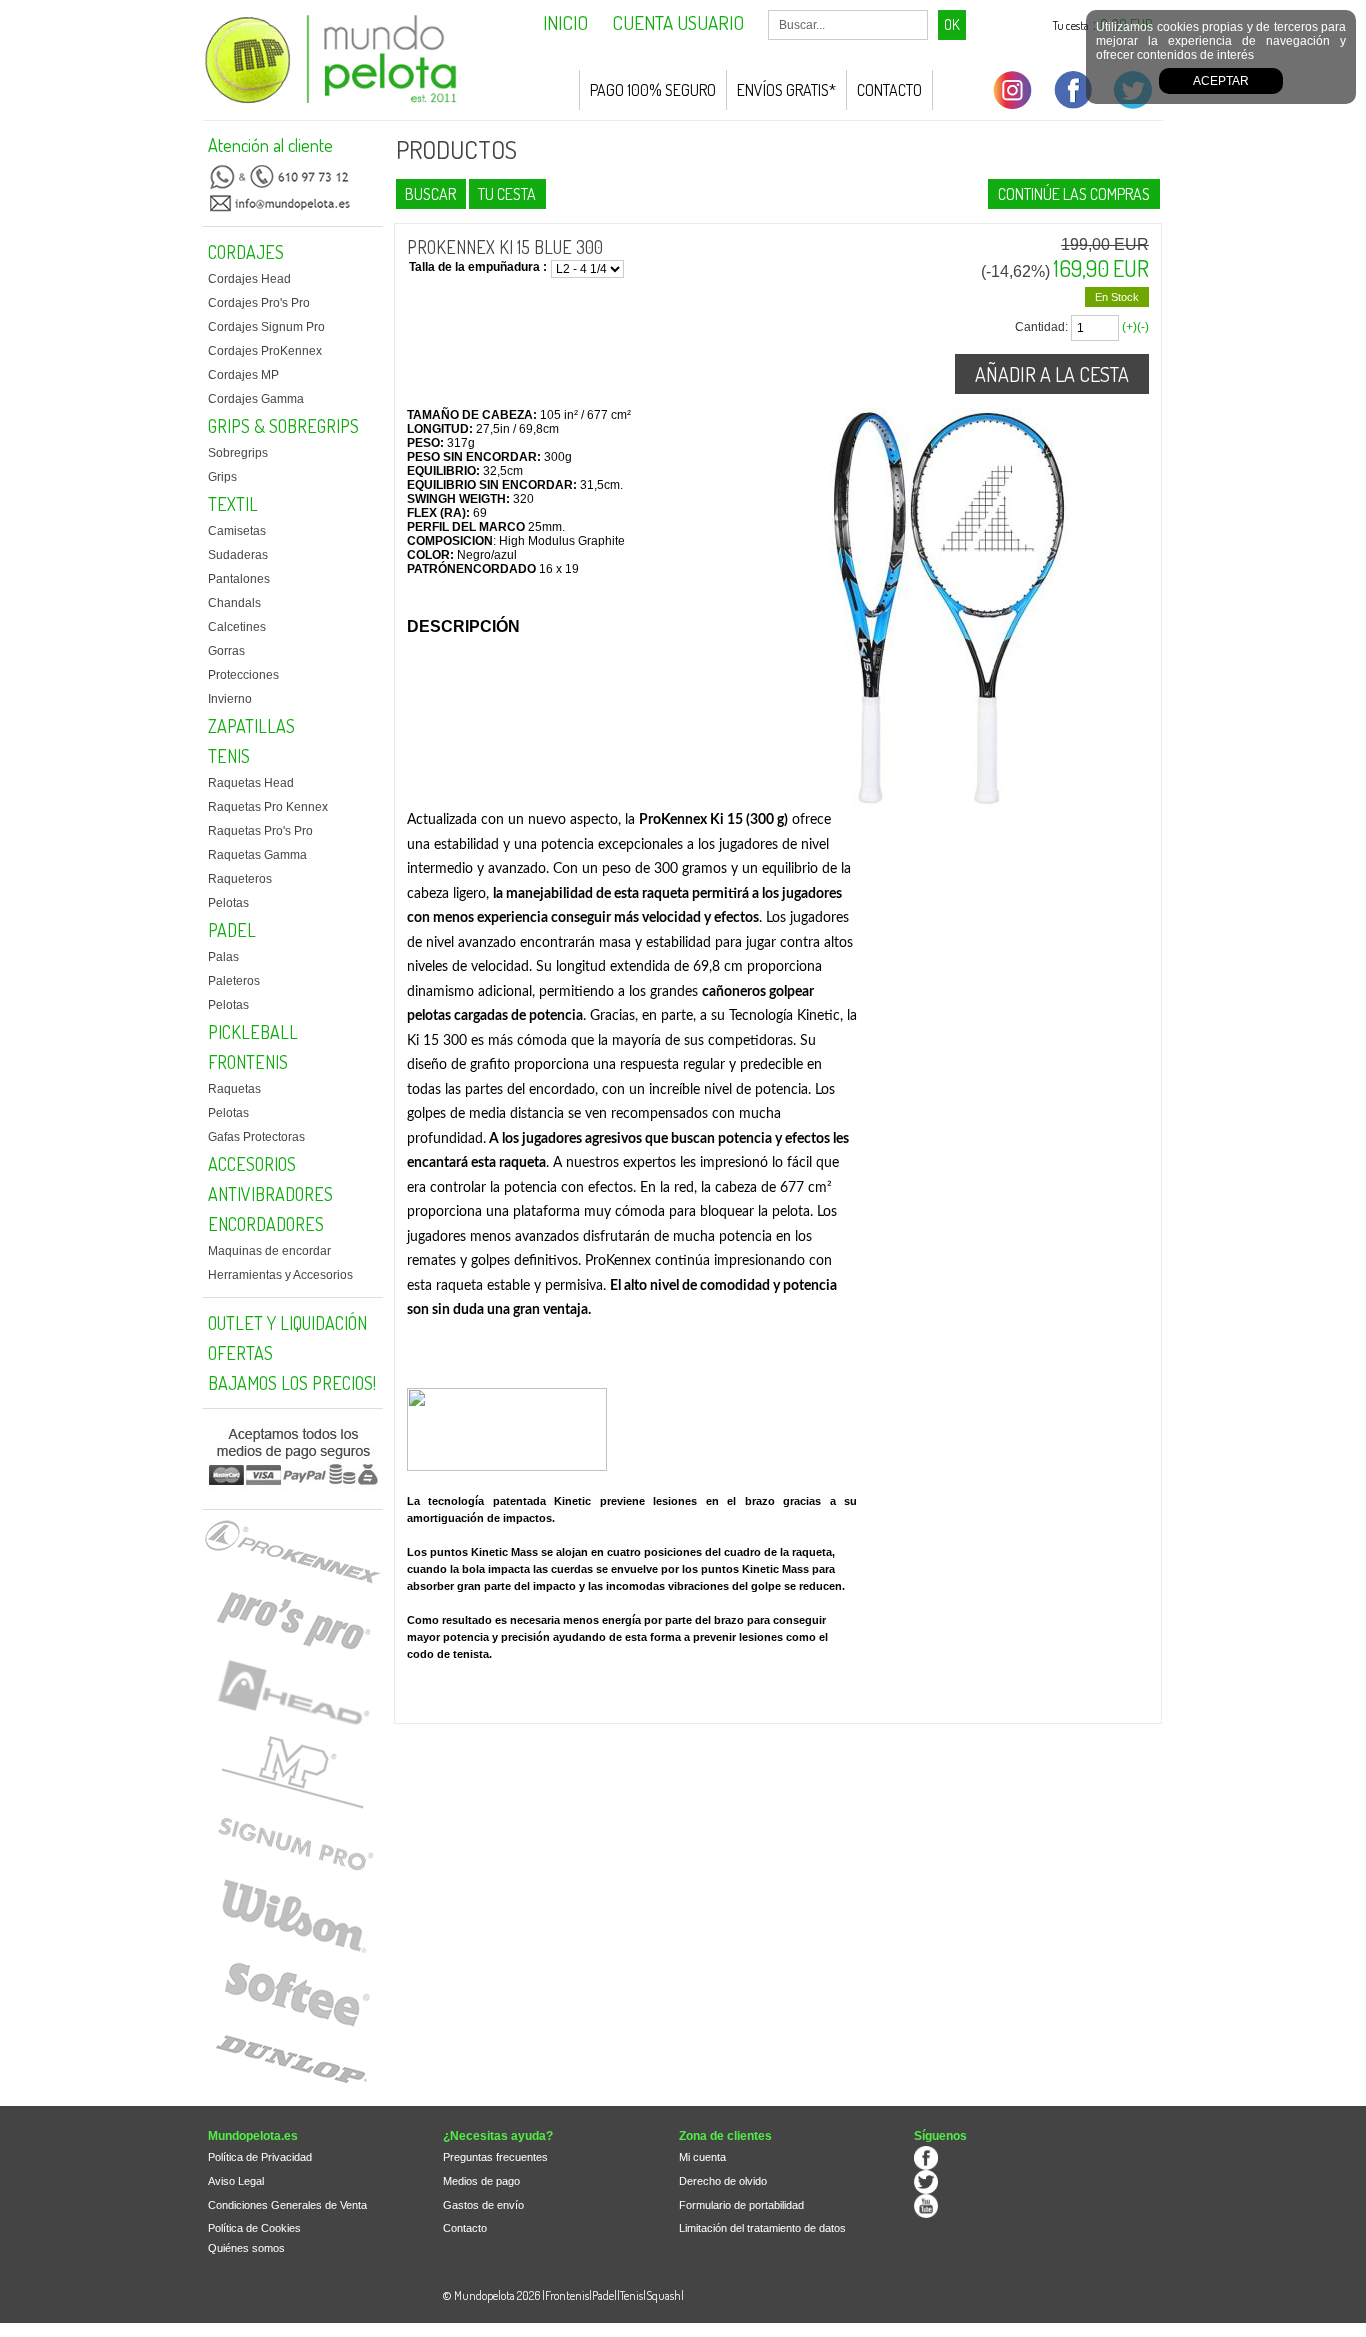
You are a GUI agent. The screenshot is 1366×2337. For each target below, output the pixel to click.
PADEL (232, 930)
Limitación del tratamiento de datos (762, 2228)
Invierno (230, 699)
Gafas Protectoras (256, 1137)
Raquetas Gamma (257, 855)
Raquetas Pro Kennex (268, 807)
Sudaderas (238, 555)
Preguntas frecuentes (495, 2157)
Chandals (234, 603)
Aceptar (1221, 81)
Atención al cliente (270, 145)
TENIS (229, 756)
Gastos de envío (483, 2205)
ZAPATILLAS (251, 726)
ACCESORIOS (252, 1164)
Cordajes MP (243, 375)
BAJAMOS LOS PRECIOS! (292, 1383)
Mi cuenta (702, 2157)
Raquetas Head (251, 783)
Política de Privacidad (260, 2157)
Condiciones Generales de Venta (287, 2205)
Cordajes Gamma (256, 399)
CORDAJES (246, 252)
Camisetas (237, 531)
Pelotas (228, 903)
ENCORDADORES (266, 1224)
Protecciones (243, 675)
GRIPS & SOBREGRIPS (283, 426)
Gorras (226, 651)
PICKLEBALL (253, 1032)
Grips (222, 477)
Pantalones (239, 579)
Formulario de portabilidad (741, 2205)
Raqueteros (240, 879)
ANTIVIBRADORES (270, 1194)
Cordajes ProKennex (265, 351)
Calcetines (237, 627)
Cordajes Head (249, 279)
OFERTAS (240, 1353)
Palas (223, 957)
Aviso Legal (236, 2181)
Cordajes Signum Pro (266, 327)
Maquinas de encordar (269, 1251)
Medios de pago (481, 2181)
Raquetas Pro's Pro (260, 831)
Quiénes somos (246, 2248)
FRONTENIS (248, 1062)
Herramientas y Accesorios (280, 1275)
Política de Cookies (254, 2228)
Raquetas (234, 1089)
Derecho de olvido (723, 2181)
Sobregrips (238, 453)
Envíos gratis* (786, 90)
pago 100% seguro (653, 90)
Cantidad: (1041, 327)
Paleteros (234, 981)
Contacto (889, 90)
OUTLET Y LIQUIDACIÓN (287, 1323)
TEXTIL (233, 504)
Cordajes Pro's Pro (259, 303)
